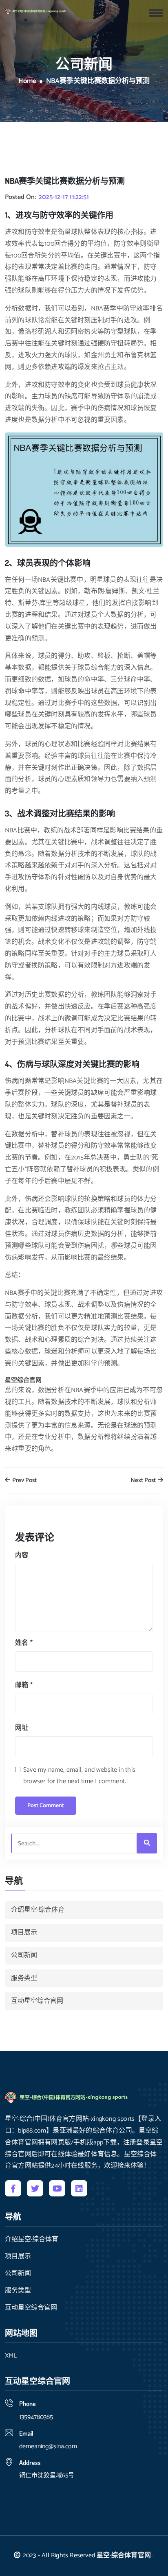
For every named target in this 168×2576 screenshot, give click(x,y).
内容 (22, 1555)
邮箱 (24, 1685)
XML (11, 2356)
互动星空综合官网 (37, 2001)
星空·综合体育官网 (124, 2555)
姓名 (24, 1643)
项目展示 (24, 1933)
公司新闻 (24, 1955)
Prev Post (24, 1481)
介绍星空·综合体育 (38, 1910)
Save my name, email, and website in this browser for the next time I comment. (79, 1776)
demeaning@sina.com (48, 2446)
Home (27, 81)
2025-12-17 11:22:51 (64, 197)
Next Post (144, 1481)
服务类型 (24, 1978)
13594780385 (36, 2417)
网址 (22, 1728)
